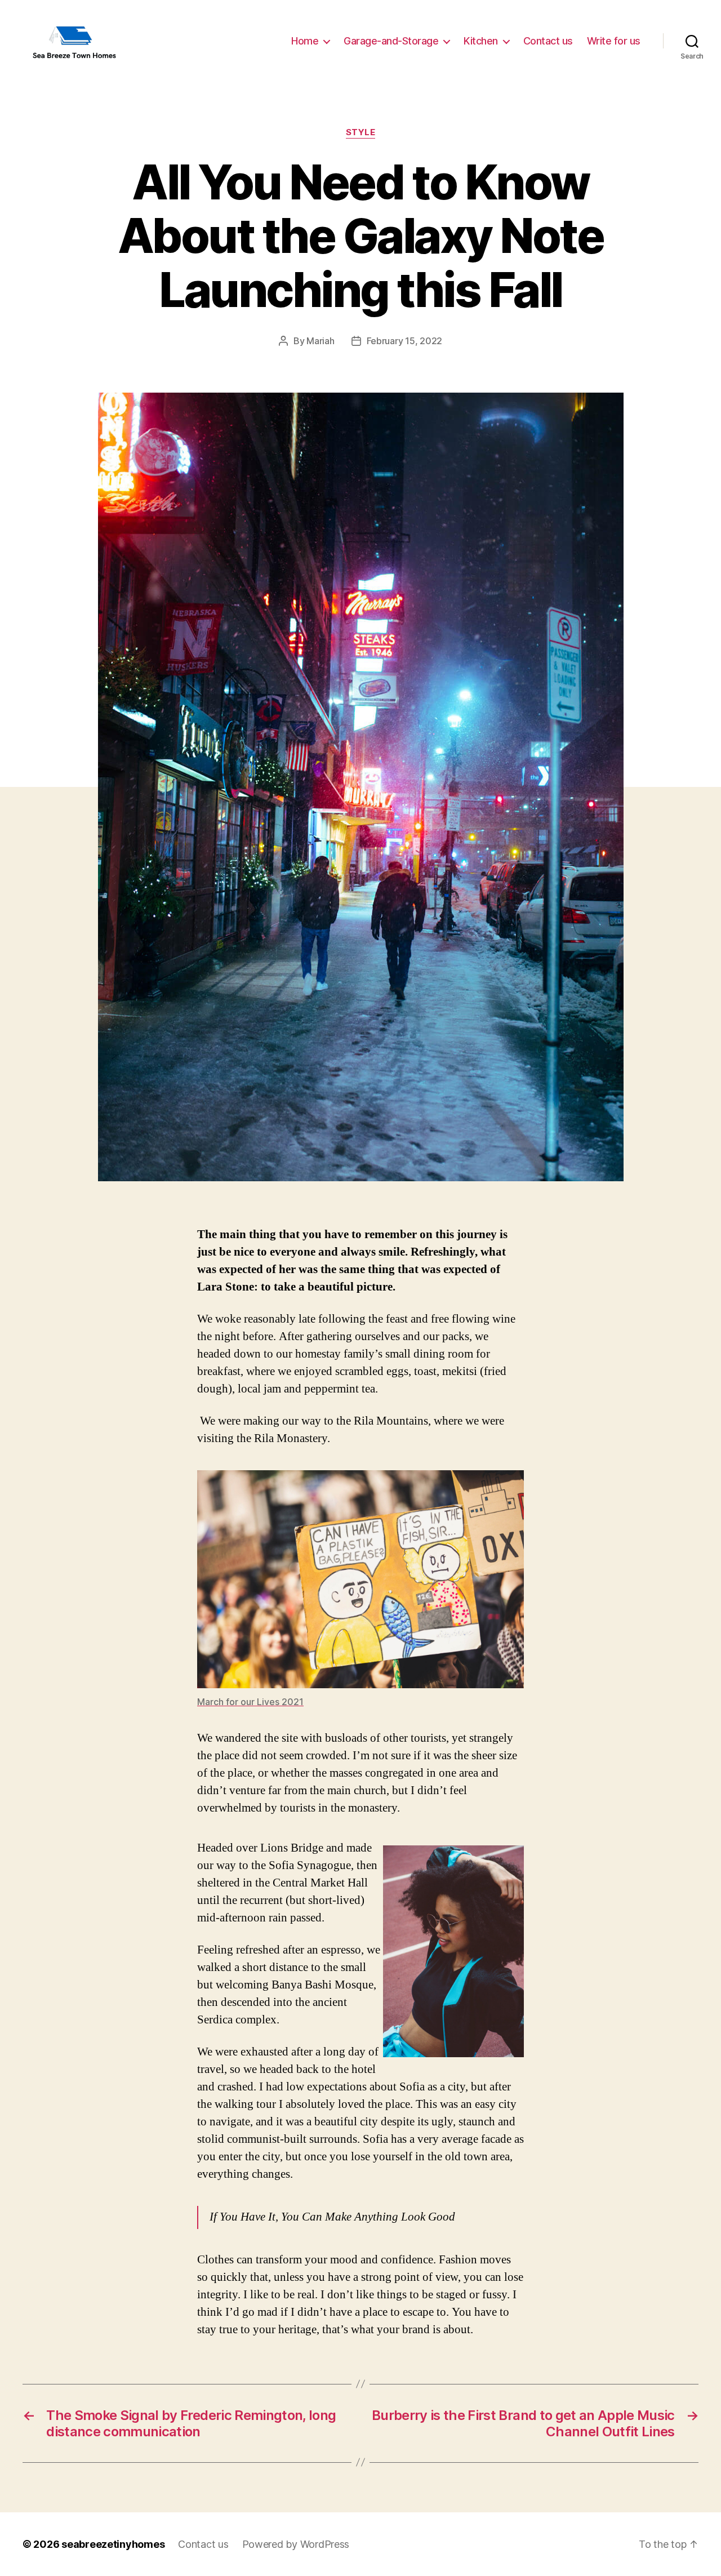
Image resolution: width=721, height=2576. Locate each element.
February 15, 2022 (404, 341)
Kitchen (481, 41)
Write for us (614, 41)
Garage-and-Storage (391, 41)
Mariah (320, 341)
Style (361, 132)
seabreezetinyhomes (113, 2544)
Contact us (548, 41)
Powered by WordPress (296, 2544)
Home (305, 41)
